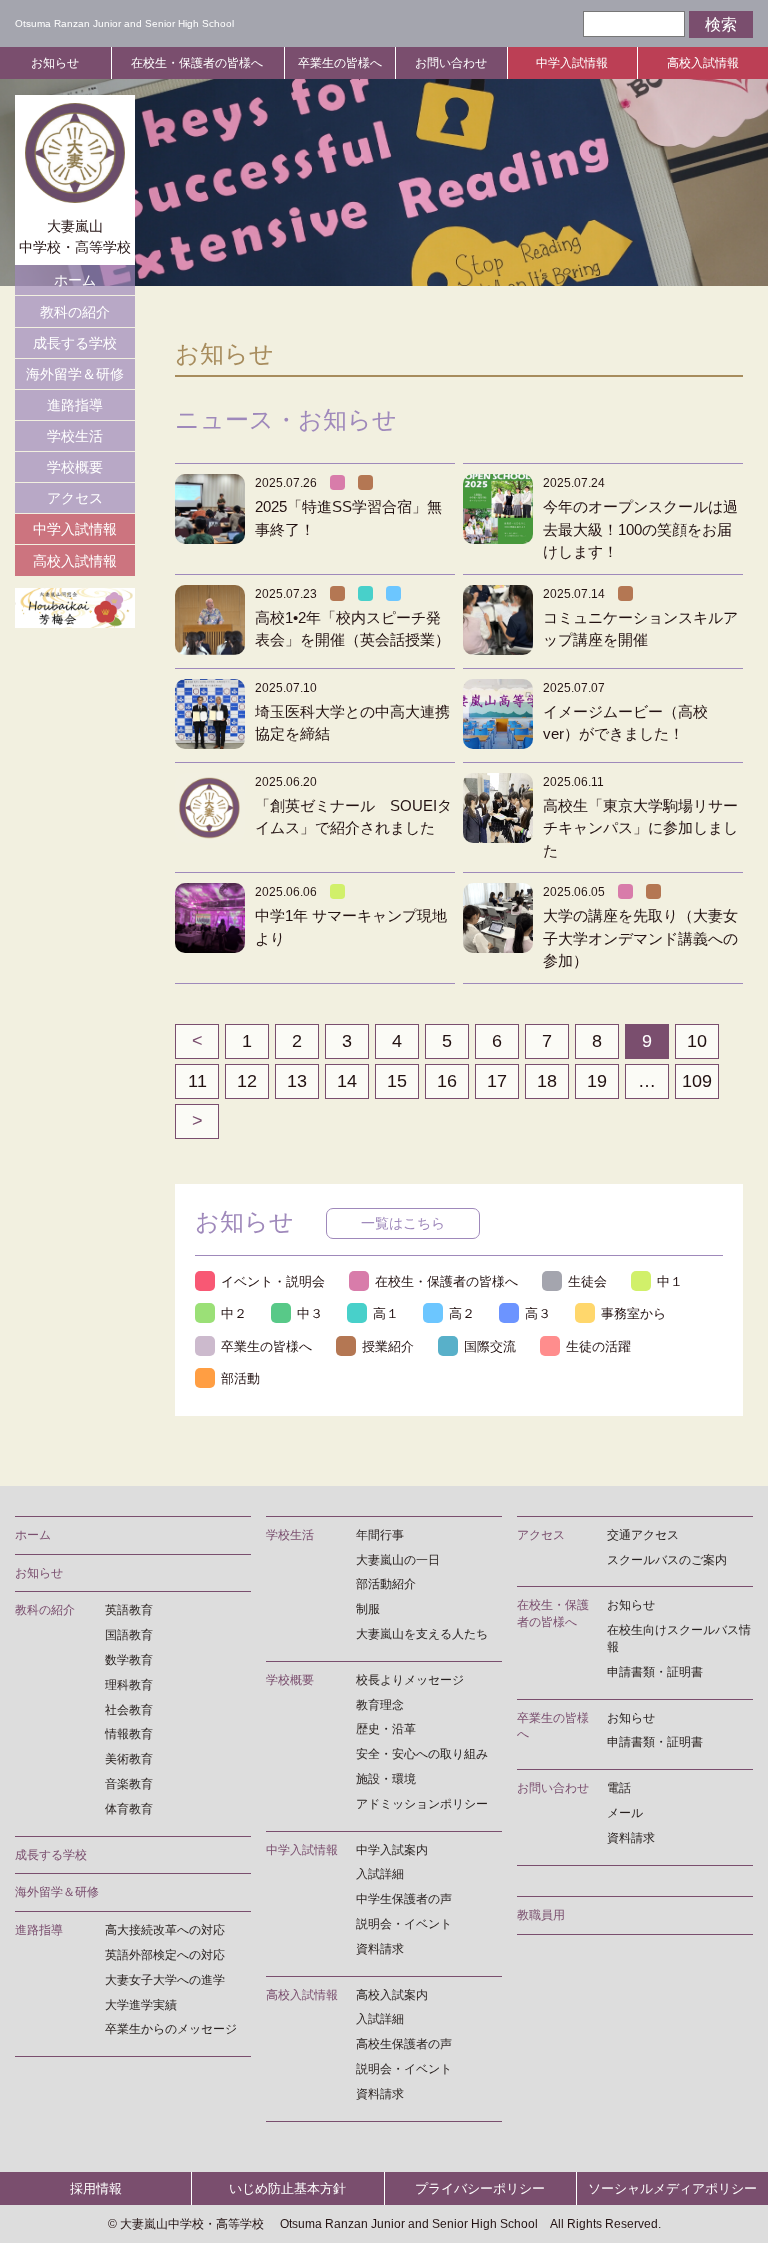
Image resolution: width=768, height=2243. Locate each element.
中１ (670, 1281)
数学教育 (129, 1660)
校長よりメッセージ (410, 1680)
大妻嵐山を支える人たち (422, 1634)
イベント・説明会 (273, 1281)
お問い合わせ (451, 63)
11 (197, 1081)
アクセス (75, 498)
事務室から (633, 1313)
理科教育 (129, 1685)
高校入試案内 (392, 1995)
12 (247, 1081)
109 (697, 1081)
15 (397, 1081)
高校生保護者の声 (404, 2044)
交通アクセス (643, 1535)
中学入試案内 (392, 1850)
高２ (462, 1313)
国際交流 (490, 1346)
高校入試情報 (703, 63)
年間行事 (380, 1535)
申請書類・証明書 (655, 1672)
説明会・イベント (404, 1924)
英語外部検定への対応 (165, 1955)
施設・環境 (386, 1779)
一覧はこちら (403, 1223)
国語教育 (129, 1635)
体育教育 (129, 1809)
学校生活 (75, 436)
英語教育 (129, 1610)
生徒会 (587, 1281)
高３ (538, 1313)
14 (347, 1081)
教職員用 (541, 1915)
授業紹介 (388, 1346)
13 (297, 1081)
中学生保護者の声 (404, 1899)
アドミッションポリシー (422, 1804)
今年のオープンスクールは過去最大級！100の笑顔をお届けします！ (640, 529)
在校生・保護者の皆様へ (197, 63)
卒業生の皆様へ (340, 63)
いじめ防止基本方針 (287, 2188)
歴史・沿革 (386, 1729)
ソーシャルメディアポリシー (672, 2188)
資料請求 (380, 1949)
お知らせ (55, 63)
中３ (310, 1313)
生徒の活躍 (598, 1346)
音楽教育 (129, 1784)
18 (547, 1081)
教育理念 (380, 1705)
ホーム (75, 280)
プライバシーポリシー (480, 2188)
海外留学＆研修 (75, 374)
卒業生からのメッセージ (171, 2029)
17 (497, 1081)
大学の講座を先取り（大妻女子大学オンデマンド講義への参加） (640, 938)
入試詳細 (380, 1874)
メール (625, 1813)
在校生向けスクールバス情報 (679, 1638)
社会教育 (129, 1710)
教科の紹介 (75, 312)
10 (697, 1041)
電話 (619, 1788)
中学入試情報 (572, 63)
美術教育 (129, 1759)
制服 (368, 1609)
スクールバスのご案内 (667, 1560)
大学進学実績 (141, 2005)
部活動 (240, 1378)
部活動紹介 (386, 1584)
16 (447, 1081)
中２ (234, 1313)
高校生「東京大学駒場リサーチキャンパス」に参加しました (640, 828)
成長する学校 (75, 343)
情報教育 (129, 1734)
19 (597, 1081)
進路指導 (75, 405)
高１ (386, 1313)
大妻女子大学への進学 (165, 1980)
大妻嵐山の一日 (398, 1560)
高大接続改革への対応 (165, 1930)
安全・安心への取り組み (422, 1754)
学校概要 (75, 467)
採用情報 (96, 2188)
